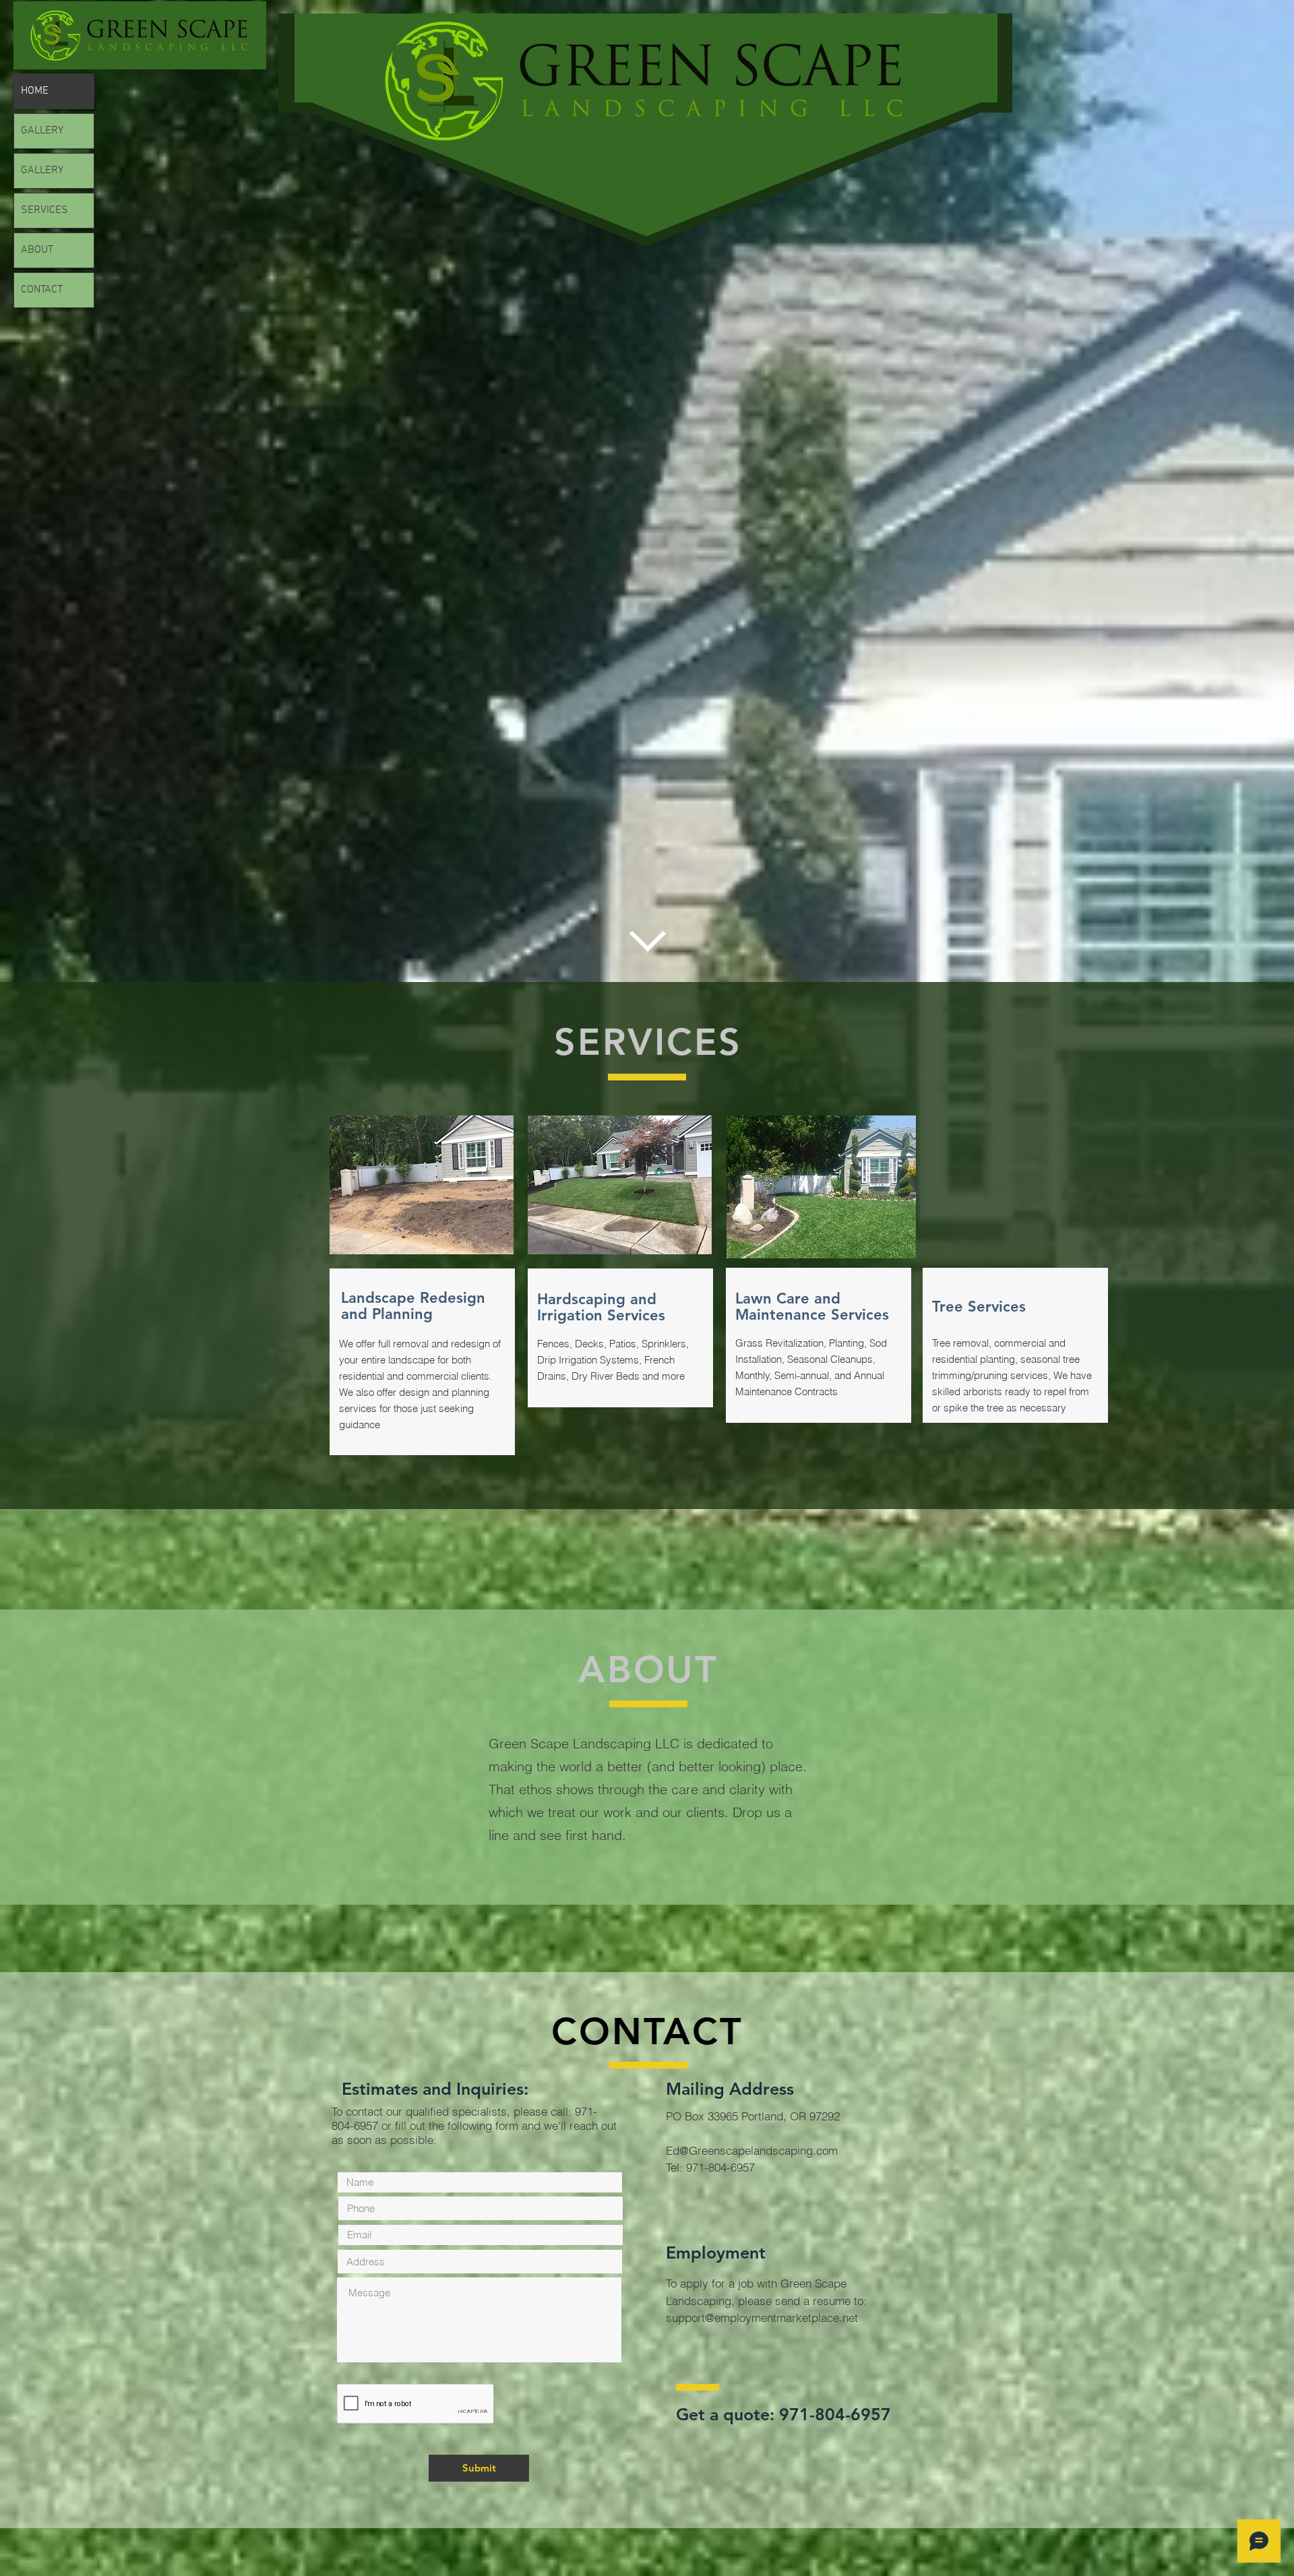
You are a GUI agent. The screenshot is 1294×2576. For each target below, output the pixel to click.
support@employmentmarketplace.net (762, 2318)
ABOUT (37, 250)
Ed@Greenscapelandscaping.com (752, 2150)
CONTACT (42, 290)
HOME (35, 91)
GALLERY (42, 131)
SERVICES (44, 210)
